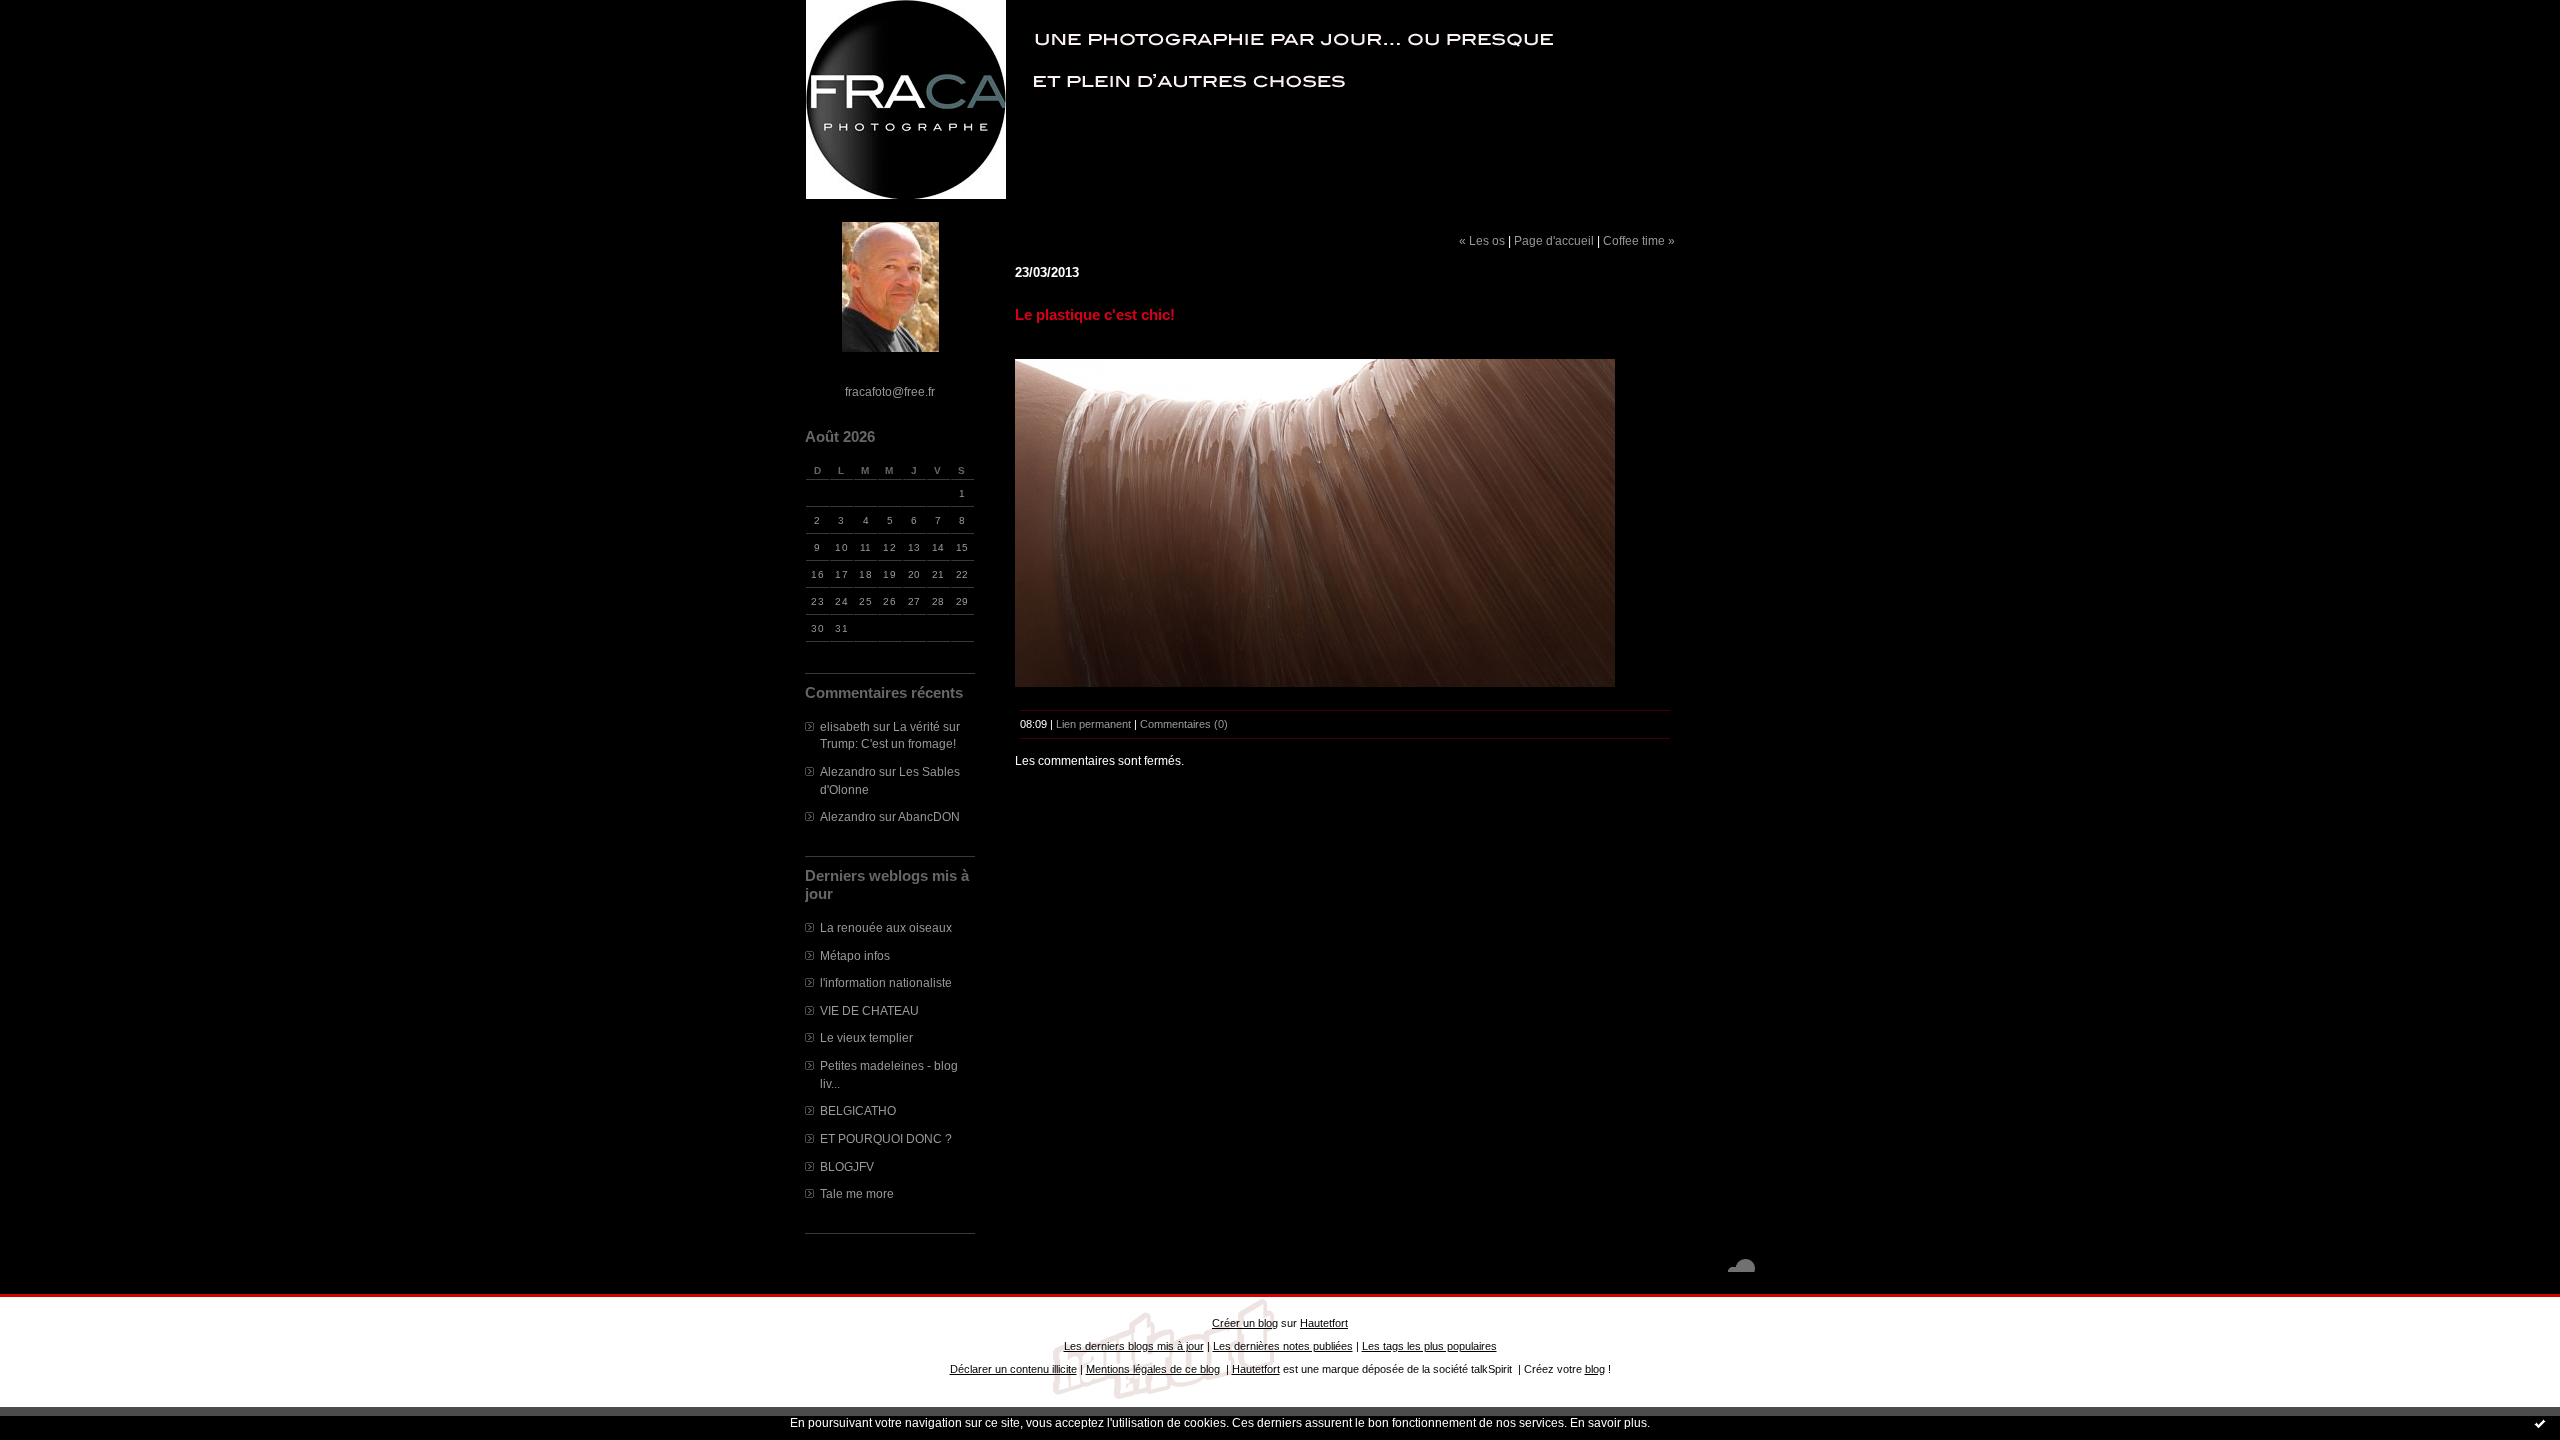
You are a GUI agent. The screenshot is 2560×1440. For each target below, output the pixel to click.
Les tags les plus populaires (1429, 1346)
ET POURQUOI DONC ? (886, 1138)
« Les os (1482, 240)
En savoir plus (1608, 1423)
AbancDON (929, 816)
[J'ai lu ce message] (2540, 1423)
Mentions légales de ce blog (1153, 1369)
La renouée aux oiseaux (886, 927)
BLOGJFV (847, 1166)
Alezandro (848, 771)
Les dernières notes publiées (1283, 1346)
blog (1595, 1369)
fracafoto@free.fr (890, 391)
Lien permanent (1093, 724)
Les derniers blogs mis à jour (1134, 1346)
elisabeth (845, 726)
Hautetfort (1324, 1323)
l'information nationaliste (886, 982)
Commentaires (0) (1184, 724)
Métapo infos (855, 955)
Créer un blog (1245, 1323)
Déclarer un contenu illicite (1013, 1369)
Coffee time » (1639, 240)
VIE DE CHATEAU (869, 1010)
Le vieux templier (866, 1037)
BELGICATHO (858, 1110)
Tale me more (857, 1193)
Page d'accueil (1554, 240)
